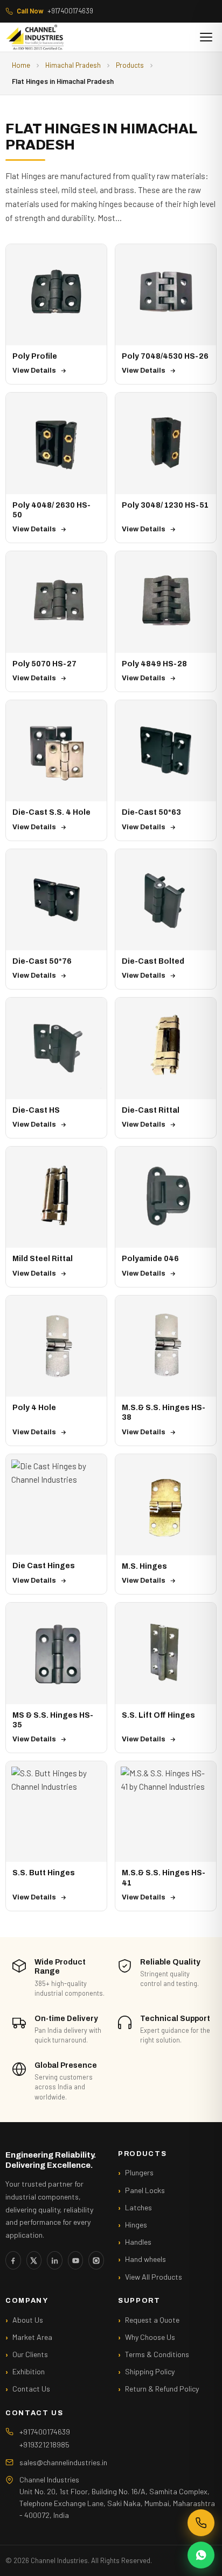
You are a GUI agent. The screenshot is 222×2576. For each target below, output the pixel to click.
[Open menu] (206, 37)
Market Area (32, 2337)
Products (130, 65)
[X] (34, 2260)
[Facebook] (13, 2260)
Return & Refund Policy (162, 2389)
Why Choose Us (150, 2337)
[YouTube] (76, 2260)
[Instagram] (96, 2260)
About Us (28, 2320)
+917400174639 (55, 11)
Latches (138, 2207)
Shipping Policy (150, 2371)
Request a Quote (152, 2320)
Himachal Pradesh (73, 65)
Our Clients (30, 2354)
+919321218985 (44, 2445)
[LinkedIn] (55, 2260)
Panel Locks (145, 2190)
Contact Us (31, 2389)
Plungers (139, 2172)
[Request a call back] (201, 2523)
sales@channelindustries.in (63, 2462)
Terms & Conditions (157, 2354)
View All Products (154, 2277)
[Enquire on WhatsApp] (201, 2555)
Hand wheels (145, 2259)
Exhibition (29, 2371)
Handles (138, 2242)
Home (21, 65)
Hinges (136, 2225)
